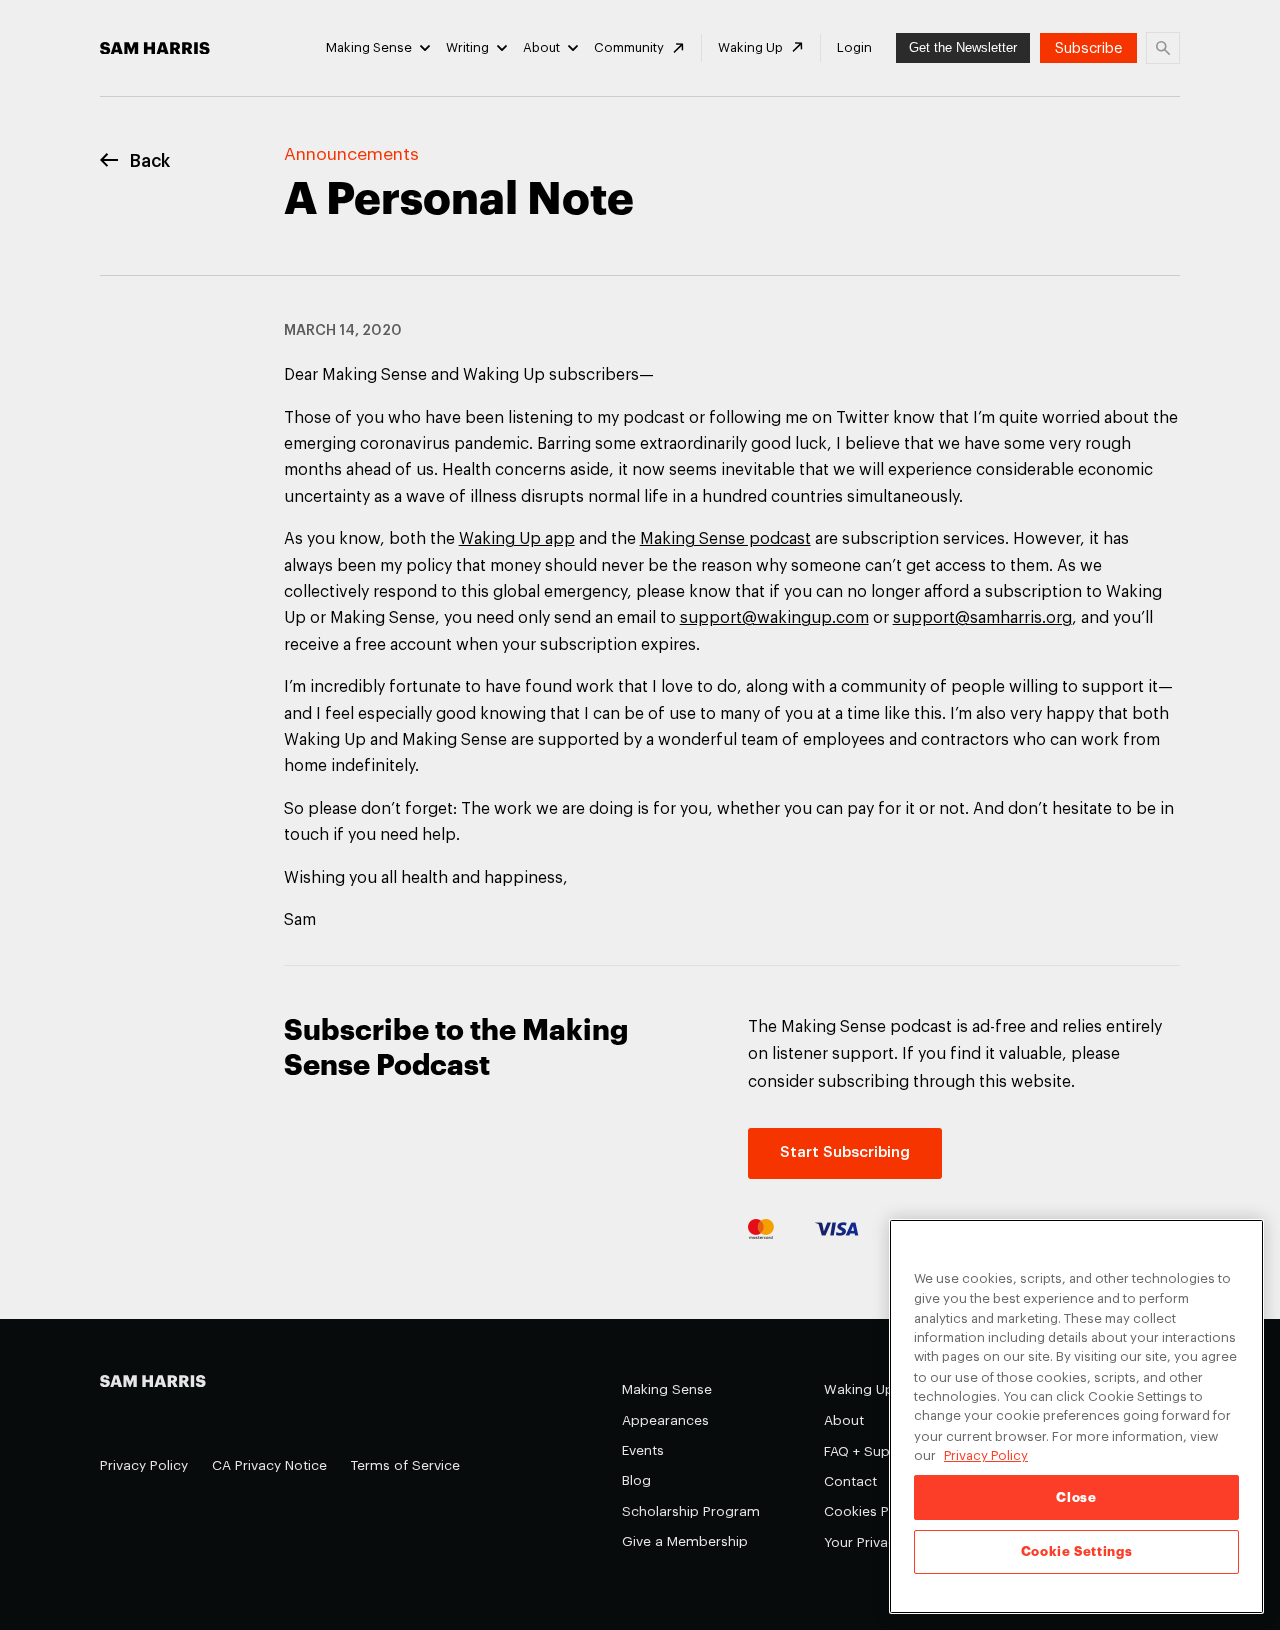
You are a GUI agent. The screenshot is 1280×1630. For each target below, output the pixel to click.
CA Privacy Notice (269, 1465)
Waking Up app (517, 539)
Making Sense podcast (725, 539)
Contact (850, 1481)
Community (629, 47)
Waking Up (750, 47)
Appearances (665, 1420)
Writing (467, 47)
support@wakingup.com (774, 618)
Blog (636, 1480)
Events (643, 1450)
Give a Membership (685, 1541)
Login (854, 47)
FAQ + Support (871, 1451)
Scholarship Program (691, 1511)
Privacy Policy (144, 1465)
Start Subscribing (845, 1152)
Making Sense (369, 47)
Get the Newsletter (963, 47)
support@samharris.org (982, 618)
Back (150, 161)
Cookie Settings (1077, 1551)
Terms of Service (405, 1465)
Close (1076, 1497)
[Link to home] (155, 48)
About (541, 47)
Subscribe (1088, 48)
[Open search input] (1163, 48)
